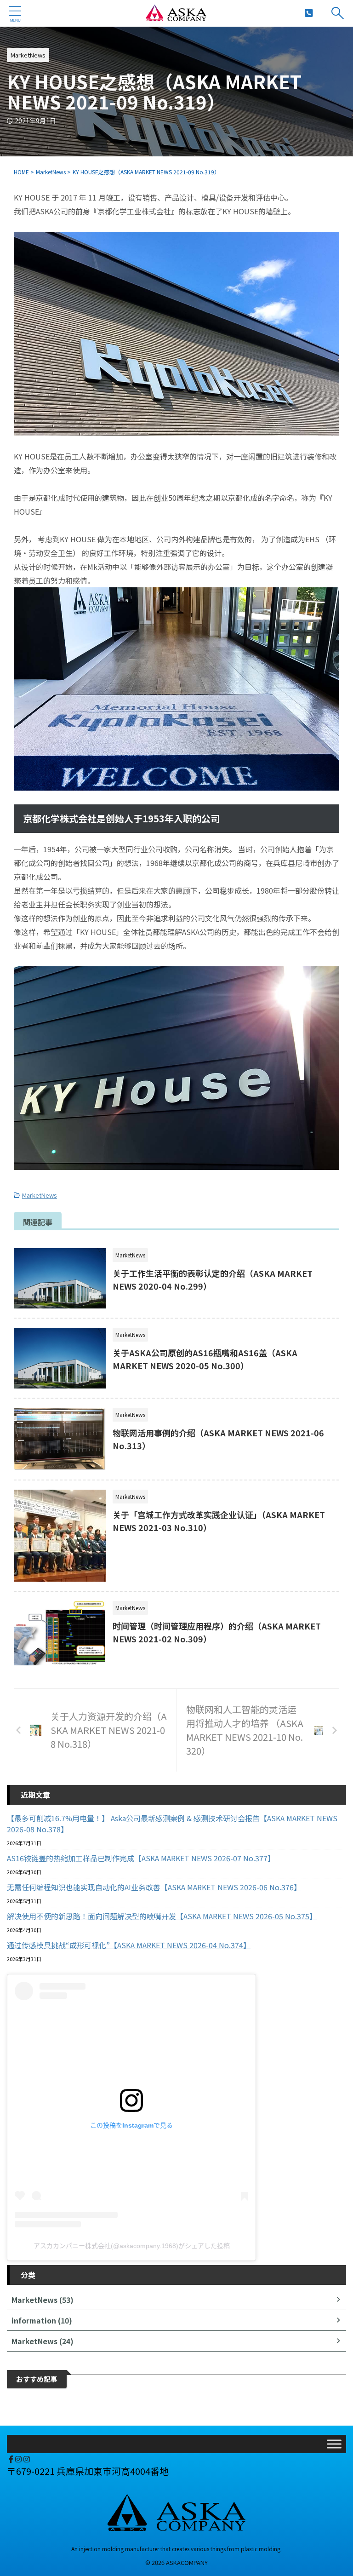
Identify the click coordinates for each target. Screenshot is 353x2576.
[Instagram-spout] (19, 2459)
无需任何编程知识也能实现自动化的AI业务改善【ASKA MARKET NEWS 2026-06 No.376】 (154, 1887)
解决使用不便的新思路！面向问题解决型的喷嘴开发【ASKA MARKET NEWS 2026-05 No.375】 (162, 1916)
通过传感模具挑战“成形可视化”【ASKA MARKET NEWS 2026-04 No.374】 (129, 1945)
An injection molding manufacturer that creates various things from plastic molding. (176, 2549)
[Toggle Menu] (334, 2444)
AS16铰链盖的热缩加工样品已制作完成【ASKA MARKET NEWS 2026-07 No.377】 (141, 1858)
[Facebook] (12, 2459)
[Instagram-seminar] (27, 2459)
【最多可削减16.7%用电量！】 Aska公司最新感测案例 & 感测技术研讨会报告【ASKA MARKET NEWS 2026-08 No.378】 (172, 1824)
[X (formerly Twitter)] (8, 2459)
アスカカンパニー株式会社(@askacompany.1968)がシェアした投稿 (132, 2246)
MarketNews (40, 1195)
